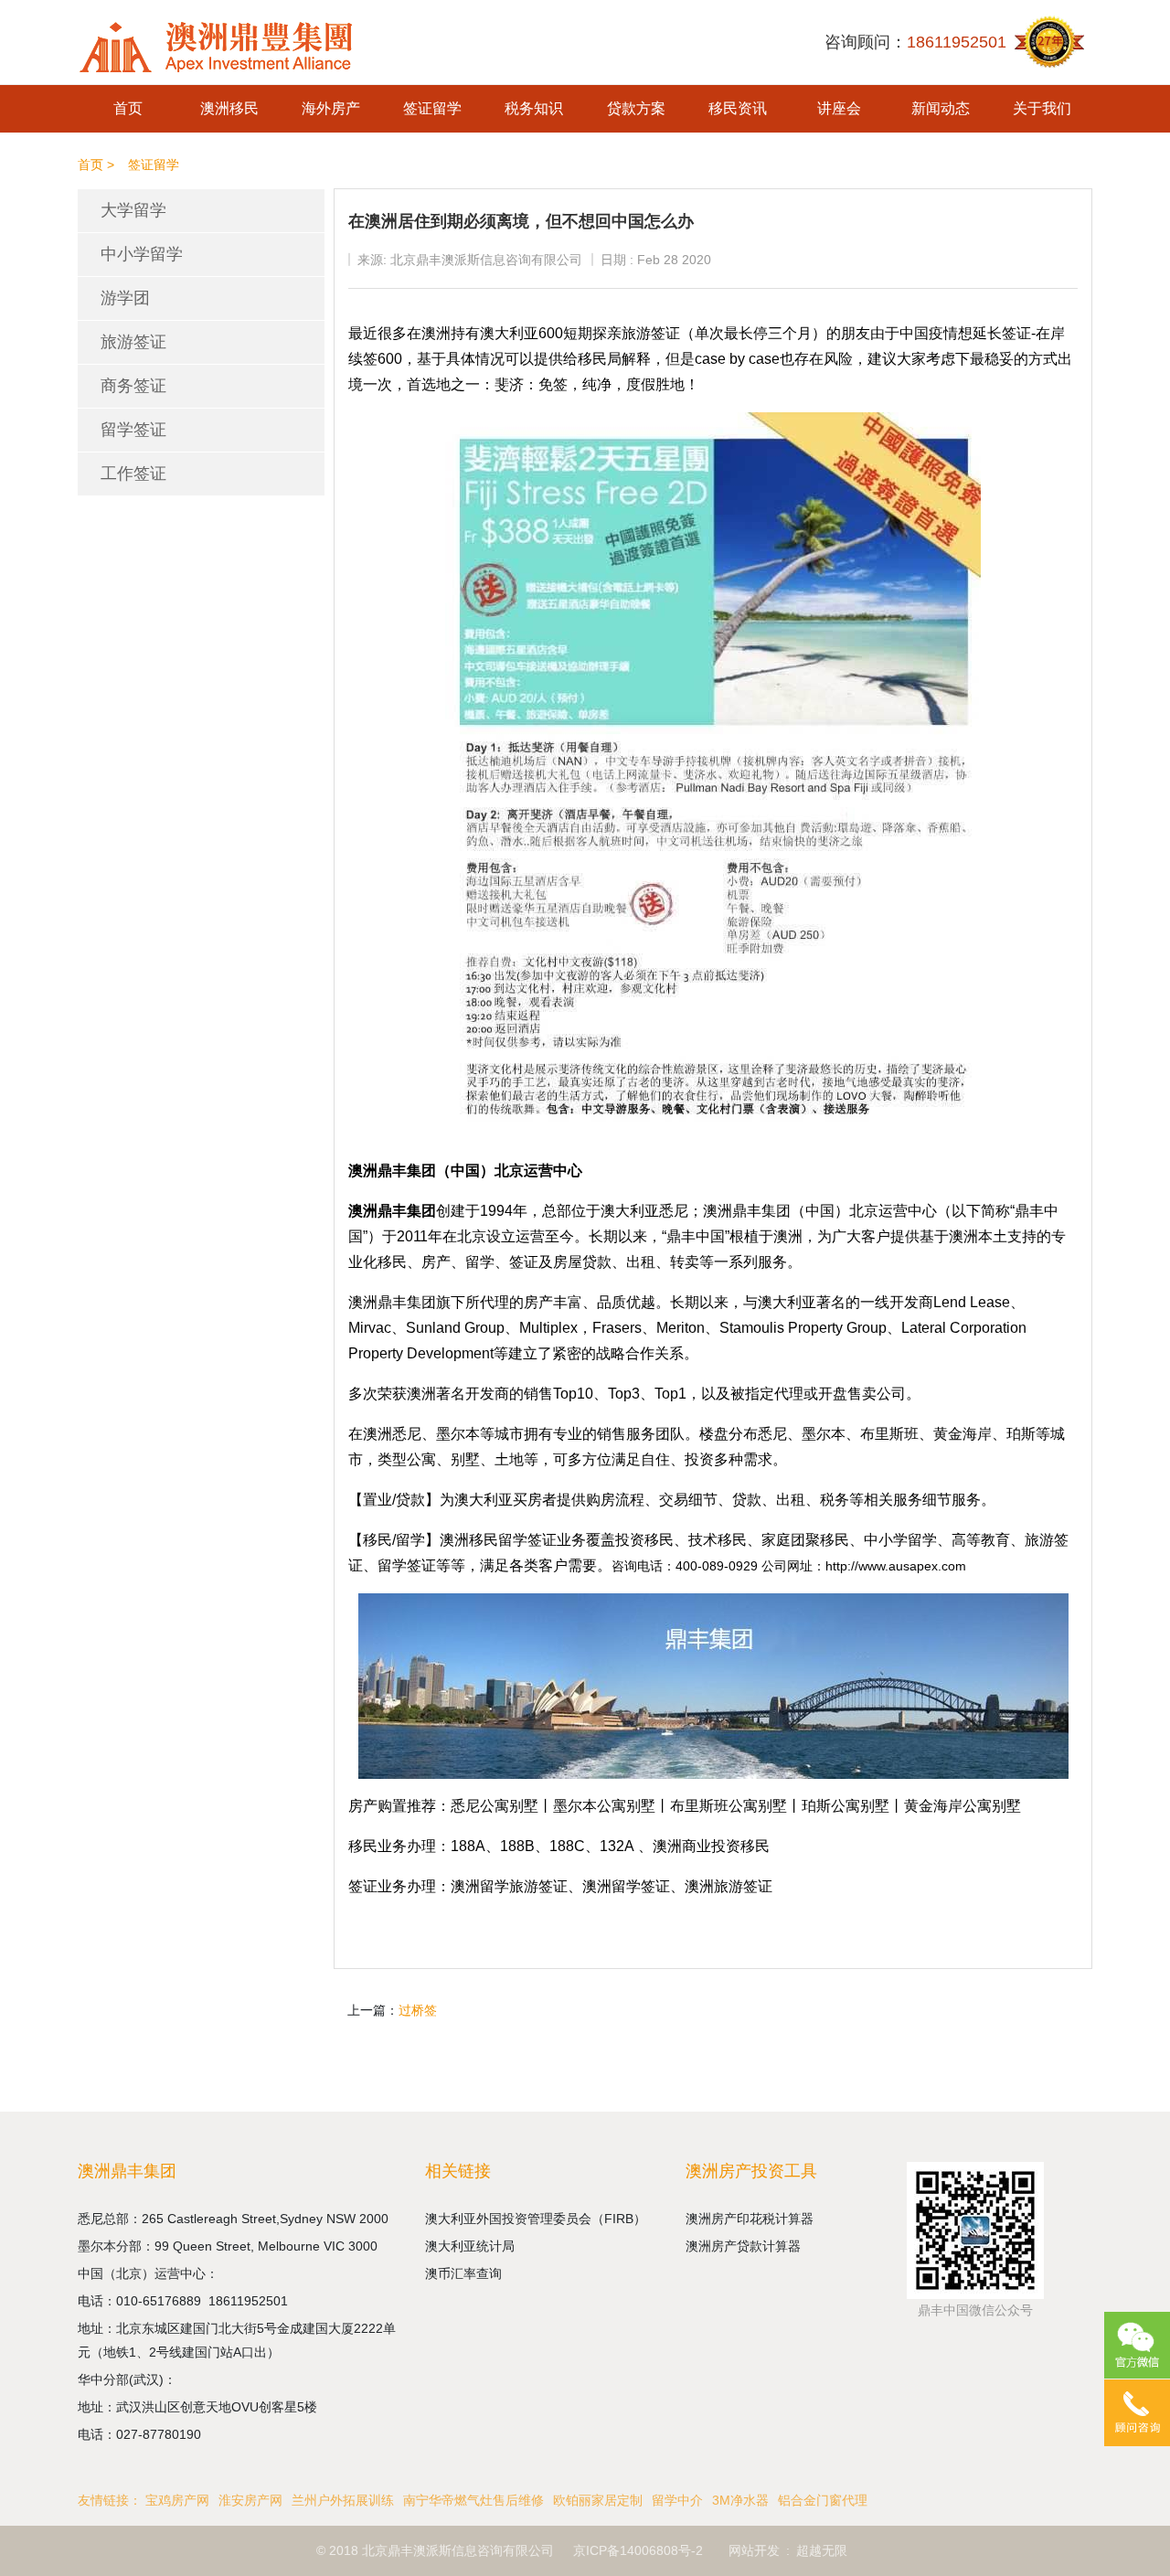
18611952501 (250, 2301)
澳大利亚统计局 (470, 2246)
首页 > (96, 165)
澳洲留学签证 (626, 1886)
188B (517, 1846)
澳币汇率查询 (463, 2273)
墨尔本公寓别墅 (604, 1806)
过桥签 (418, 2010)
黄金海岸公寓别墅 (963, 1806)
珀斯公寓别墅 (846, 1806)
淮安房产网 (250, 2500)
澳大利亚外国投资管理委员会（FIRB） (536, 2219)
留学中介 (677, 2500)
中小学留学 (142, 254)
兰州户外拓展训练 (343, 2500)
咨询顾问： (915, 42)
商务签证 (133, 386)
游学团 (125, 298)
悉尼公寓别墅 (495, 1806)
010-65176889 (162, 2301)
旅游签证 (133, 342)
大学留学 (133, 210)
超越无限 (822, 2550)
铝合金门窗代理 (823, 2500)
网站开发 (754, 2550)
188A (468, 1846)
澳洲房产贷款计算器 (743, 2246)
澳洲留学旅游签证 (509, 1886)
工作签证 (133, 474)
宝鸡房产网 (177, 2500)
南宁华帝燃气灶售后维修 (473, 2500)
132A (617, 1846)
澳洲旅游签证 (729, 1886)
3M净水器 (740, 2500)
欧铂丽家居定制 (598, 2500)
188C (567, 1846)
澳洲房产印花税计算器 (750, 2219)
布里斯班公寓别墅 (729, 1806)
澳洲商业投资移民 (711, 1846)
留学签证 (133, 430)
